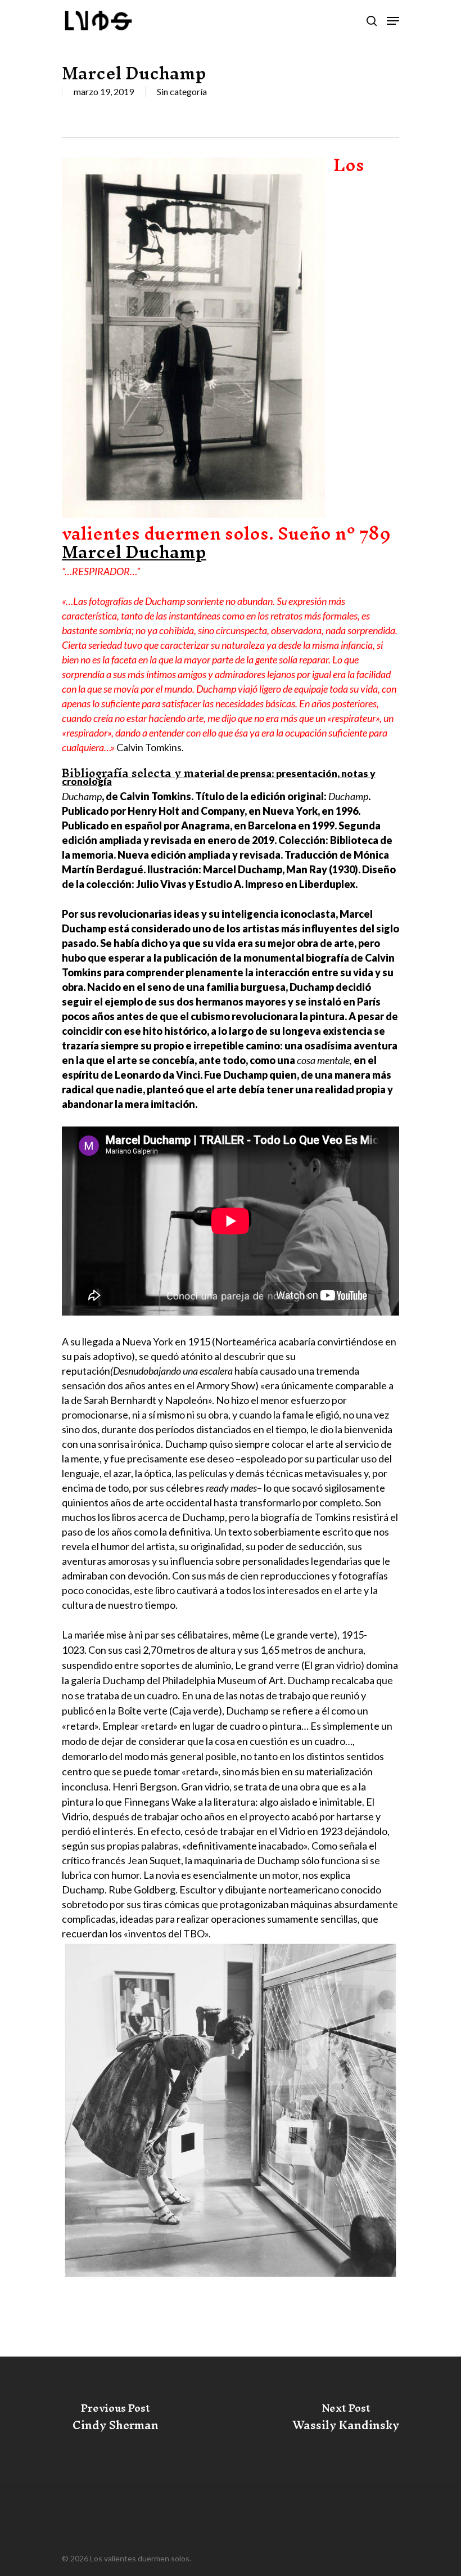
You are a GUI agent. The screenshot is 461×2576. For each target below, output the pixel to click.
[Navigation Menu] (393, 21)
